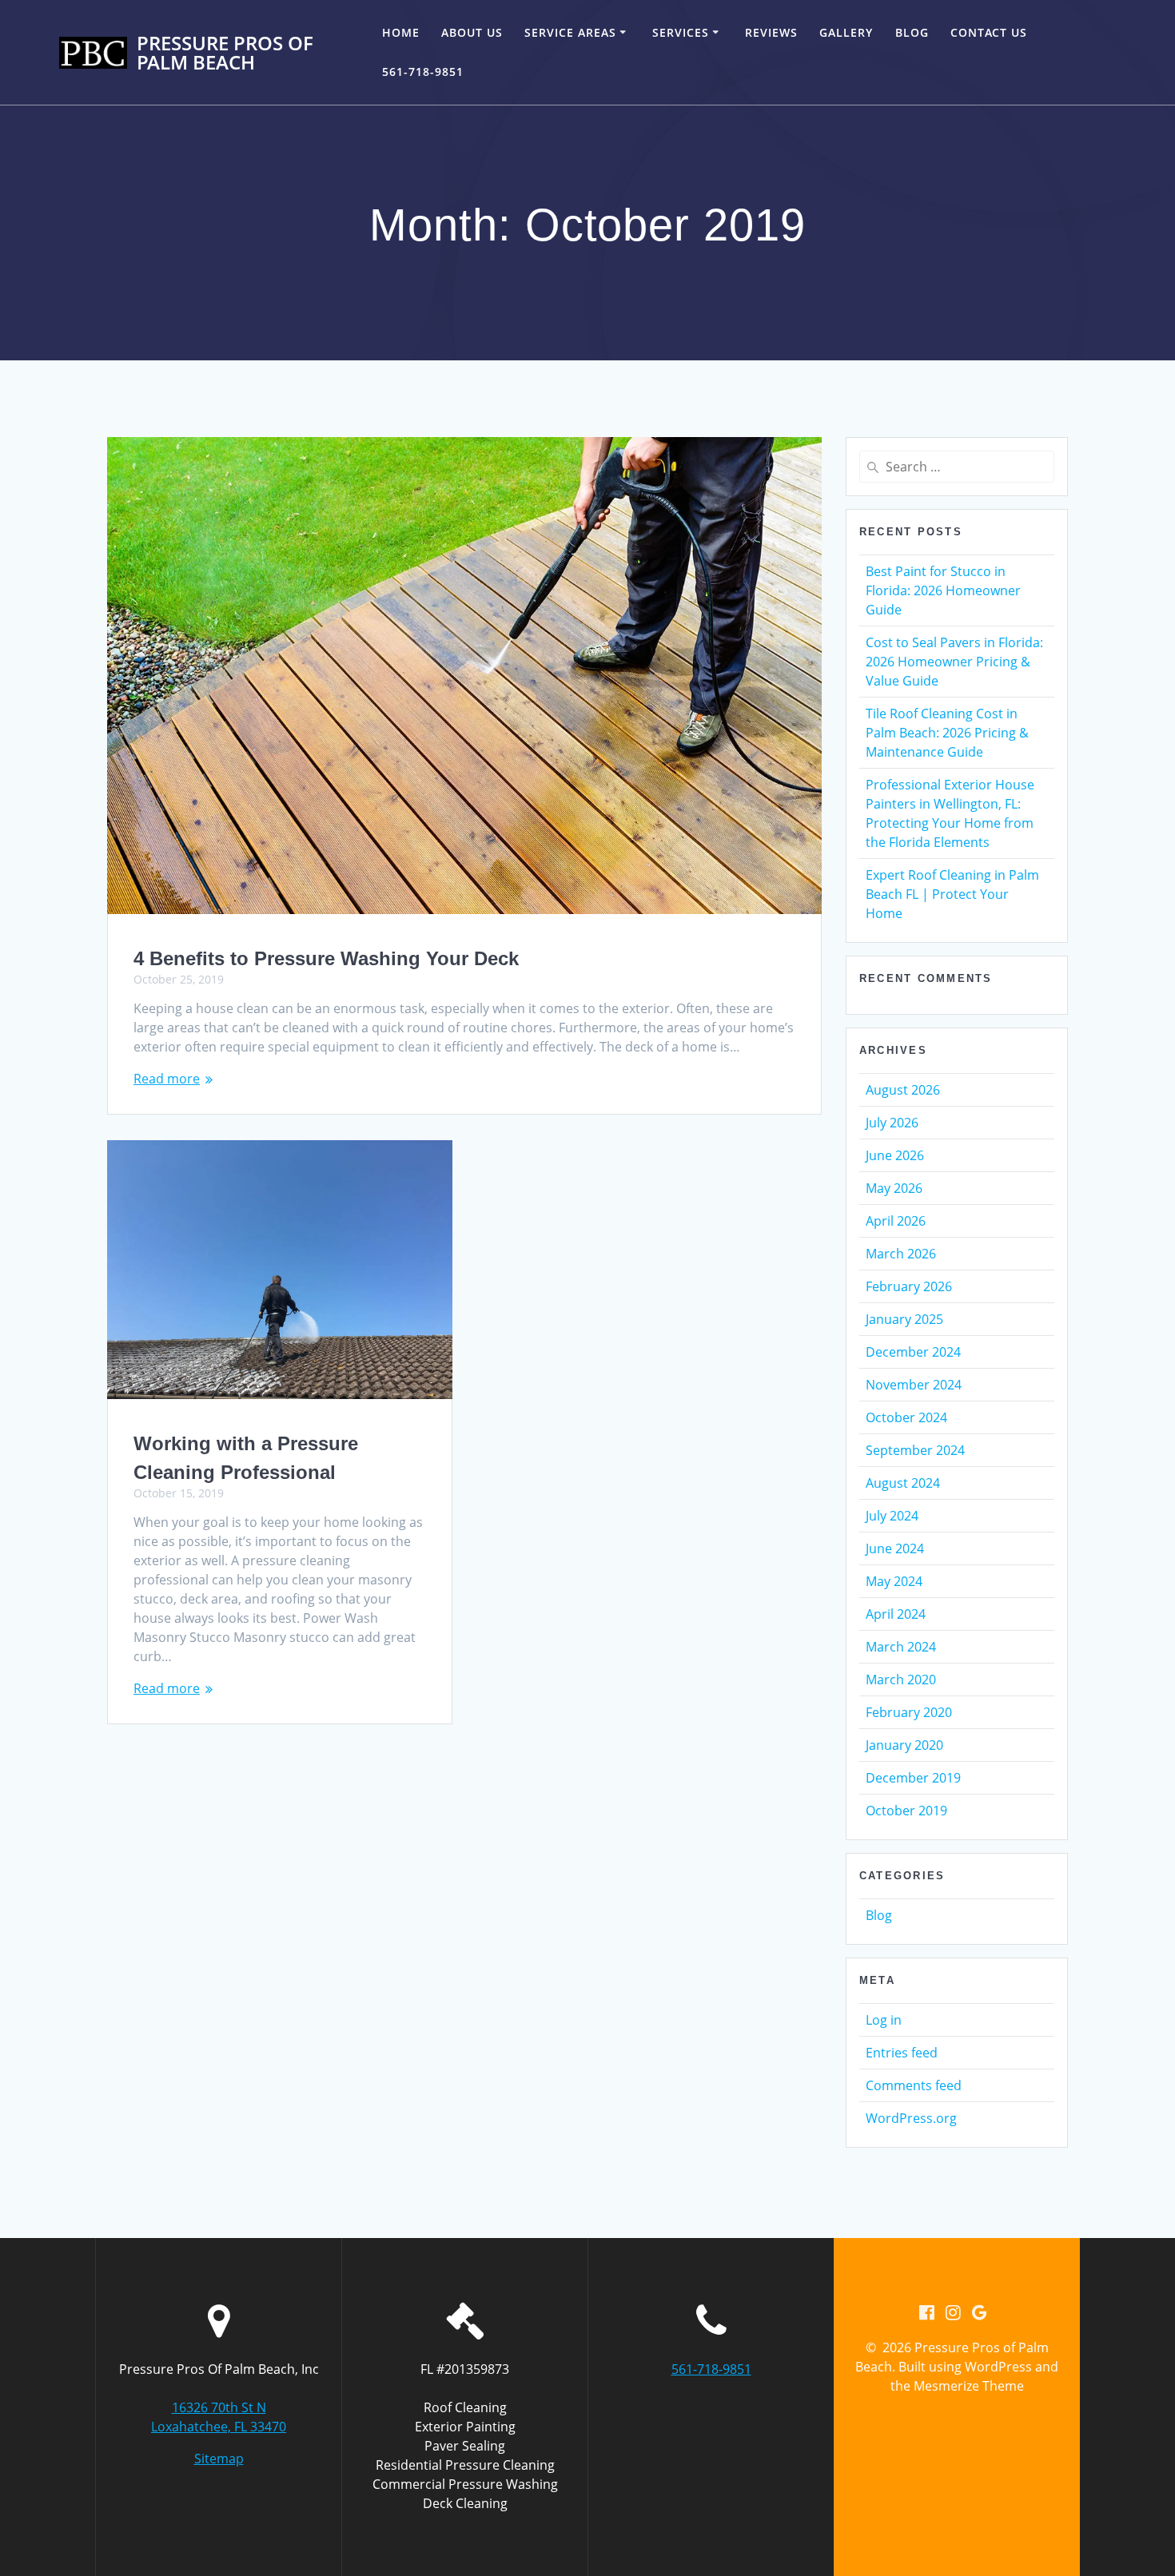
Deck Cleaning (465, 2503)
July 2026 (892, 1123)
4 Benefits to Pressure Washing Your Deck (326, 958)
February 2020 (909, 1712)
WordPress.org (911, 2118)
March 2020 (901, 1680)
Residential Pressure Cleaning (465, 2465)
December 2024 (913, 1352)
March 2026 (901, 1254)
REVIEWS (771, 32)
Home (401, 32)
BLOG (912, 32)
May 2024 (894, 1581)
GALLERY (846, 32)
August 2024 (903, 1483)
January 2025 (904, 1319)
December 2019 (913, 1778)
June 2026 (895, 1155)
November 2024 (914, 1385)
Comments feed (914, 2085)
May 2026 (894, 1188)
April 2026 (896, 1221)
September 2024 (915, 1450)
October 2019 (906, 1811)
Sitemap (219, 2459)
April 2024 (896, 1614)
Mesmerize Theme (969, 2386)
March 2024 (901, 1647)
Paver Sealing (465, 2446)
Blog (879, 1915)
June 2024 (895, 1548)
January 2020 (904, 1745)
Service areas (570, 32)
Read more (167, 1079)
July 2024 (892, 1516)
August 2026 (903, 1090)
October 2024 (906, 1417)
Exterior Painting (465, 2427)
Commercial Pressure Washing (465, 2484)
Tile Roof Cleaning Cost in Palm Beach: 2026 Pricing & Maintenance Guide (947, 733)
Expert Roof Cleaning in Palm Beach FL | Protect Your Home (952, 894)
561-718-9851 (423, 72)
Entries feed (902, 2053)
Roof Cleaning (465, 2407)
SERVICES (681, 32)
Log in (884, 2020)
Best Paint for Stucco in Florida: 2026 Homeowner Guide (943, 590)
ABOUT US (472, 32)
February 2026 (909, 1286)
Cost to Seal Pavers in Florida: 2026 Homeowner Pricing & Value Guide (954, 662)
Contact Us (989, 32)
